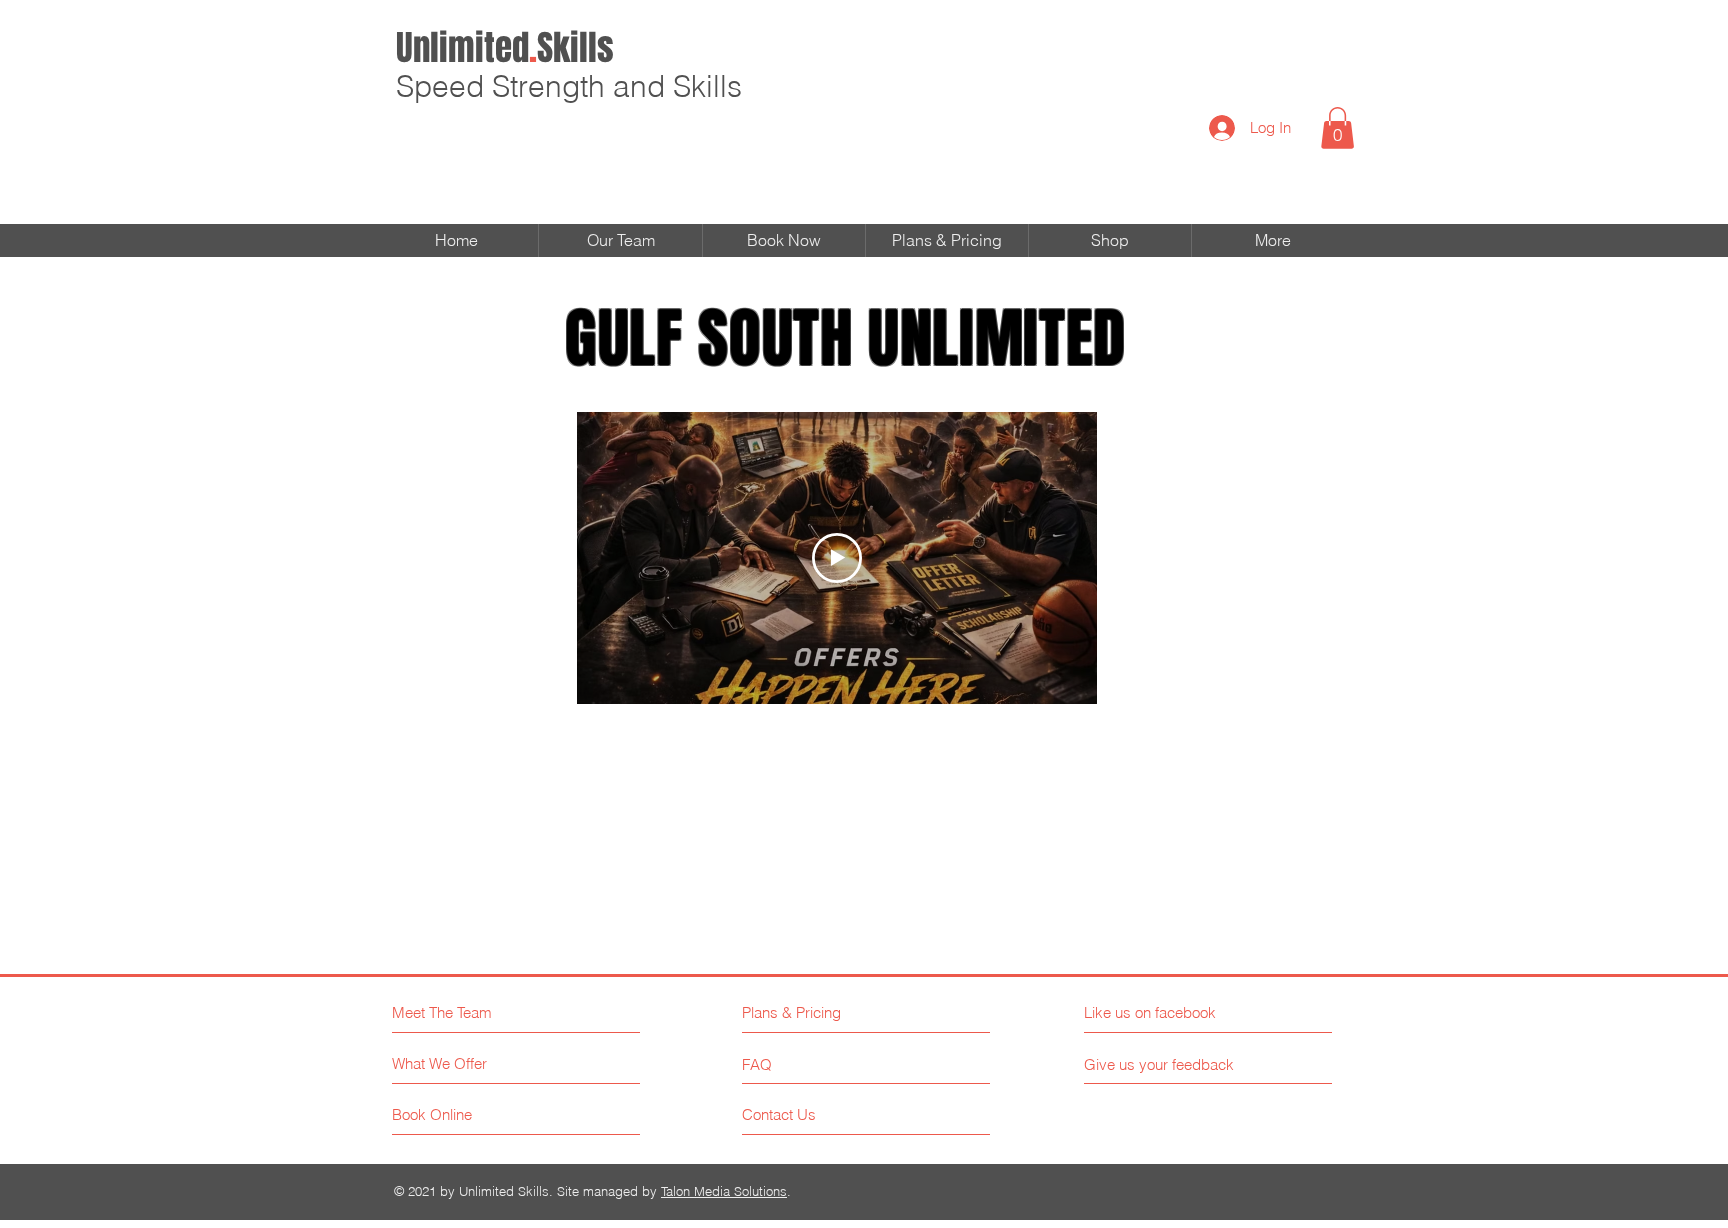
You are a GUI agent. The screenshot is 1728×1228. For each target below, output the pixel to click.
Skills (505, 48)
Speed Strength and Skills (569, 86)
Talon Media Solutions (724, 1191)
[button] (1337, 128)
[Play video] (837, 558)
